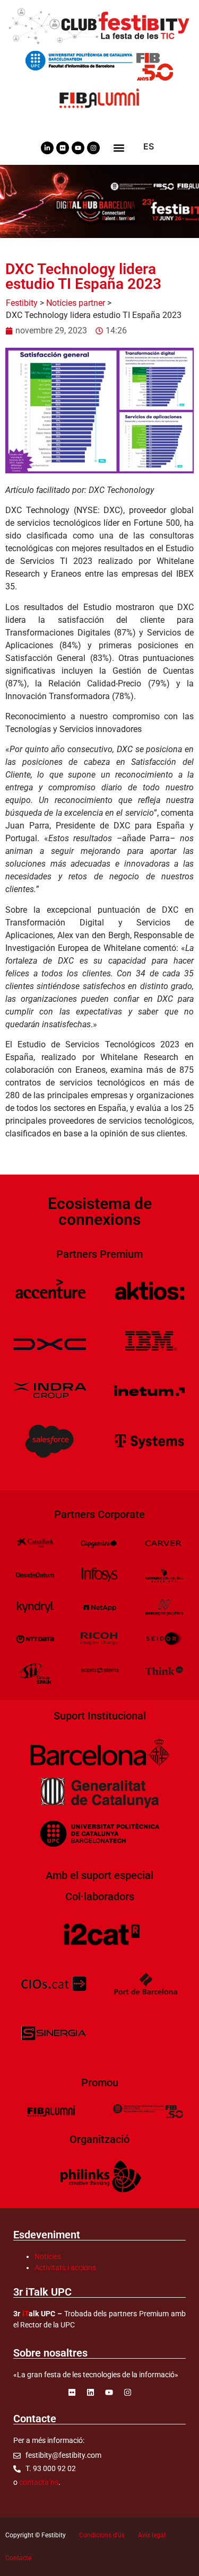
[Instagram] (93, 148)
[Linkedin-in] (47, 148)
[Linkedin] (90, 2392)
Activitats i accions (65, 2268)
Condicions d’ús (102, 2535)
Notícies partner (76, 303)
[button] (119, 148)
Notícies (48, 2256)
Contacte (18, 2558)
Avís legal (152, 2535)
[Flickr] (63, 148)
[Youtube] (78, 148)
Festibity (22, 303)
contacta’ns (39, 2482)
